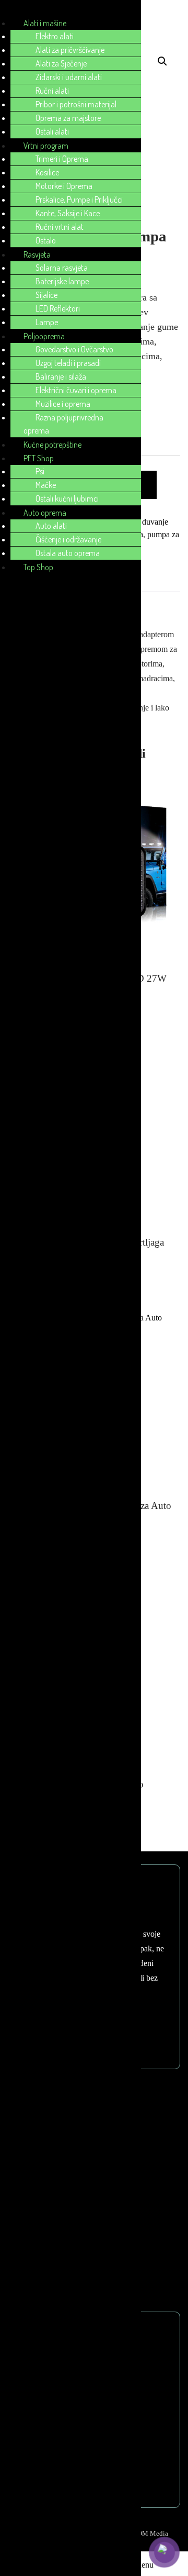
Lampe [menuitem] (47, 322)
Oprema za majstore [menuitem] (68, 118)
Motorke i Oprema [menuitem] (64, 186)
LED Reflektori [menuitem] (58, 308)
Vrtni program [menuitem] (46, 146)
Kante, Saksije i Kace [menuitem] (68, 213)
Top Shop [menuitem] (38, 567)
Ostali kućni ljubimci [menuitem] (67, 498)
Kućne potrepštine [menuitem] (52, 445)
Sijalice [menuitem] (46, 295)
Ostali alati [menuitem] (52, 131)
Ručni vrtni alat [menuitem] (60, 227)
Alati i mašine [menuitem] (45, 23)
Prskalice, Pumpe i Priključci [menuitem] (79, 199)
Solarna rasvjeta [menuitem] (62, 268)
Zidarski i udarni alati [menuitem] (69, 77)
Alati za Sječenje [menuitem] (61, 63)
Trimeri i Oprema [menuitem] (62, 159)
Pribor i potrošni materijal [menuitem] (76, 104)
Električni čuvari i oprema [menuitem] (76, 390)
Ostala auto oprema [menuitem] (68, 553)
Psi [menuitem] (40, 471)
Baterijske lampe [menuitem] (62, 281)
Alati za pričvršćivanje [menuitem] (70, 50)
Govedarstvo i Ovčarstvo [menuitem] (74, 349)
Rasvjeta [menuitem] (37, 254)
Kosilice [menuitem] (47, 172)
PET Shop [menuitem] (39, 458)
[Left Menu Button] (11, 10)
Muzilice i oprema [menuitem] (63, 404)
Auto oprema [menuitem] (45, 513)
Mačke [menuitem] (46, 485)
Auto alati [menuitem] (51, 526)
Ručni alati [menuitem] (52, 91)
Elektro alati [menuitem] (55, 36)
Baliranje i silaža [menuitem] (61, 376)
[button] (162, 61)
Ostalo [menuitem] (46, 240)
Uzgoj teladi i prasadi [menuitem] (68, 363)
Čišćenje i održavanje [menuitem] (68, 539)
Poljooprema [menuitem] (44, 336)
